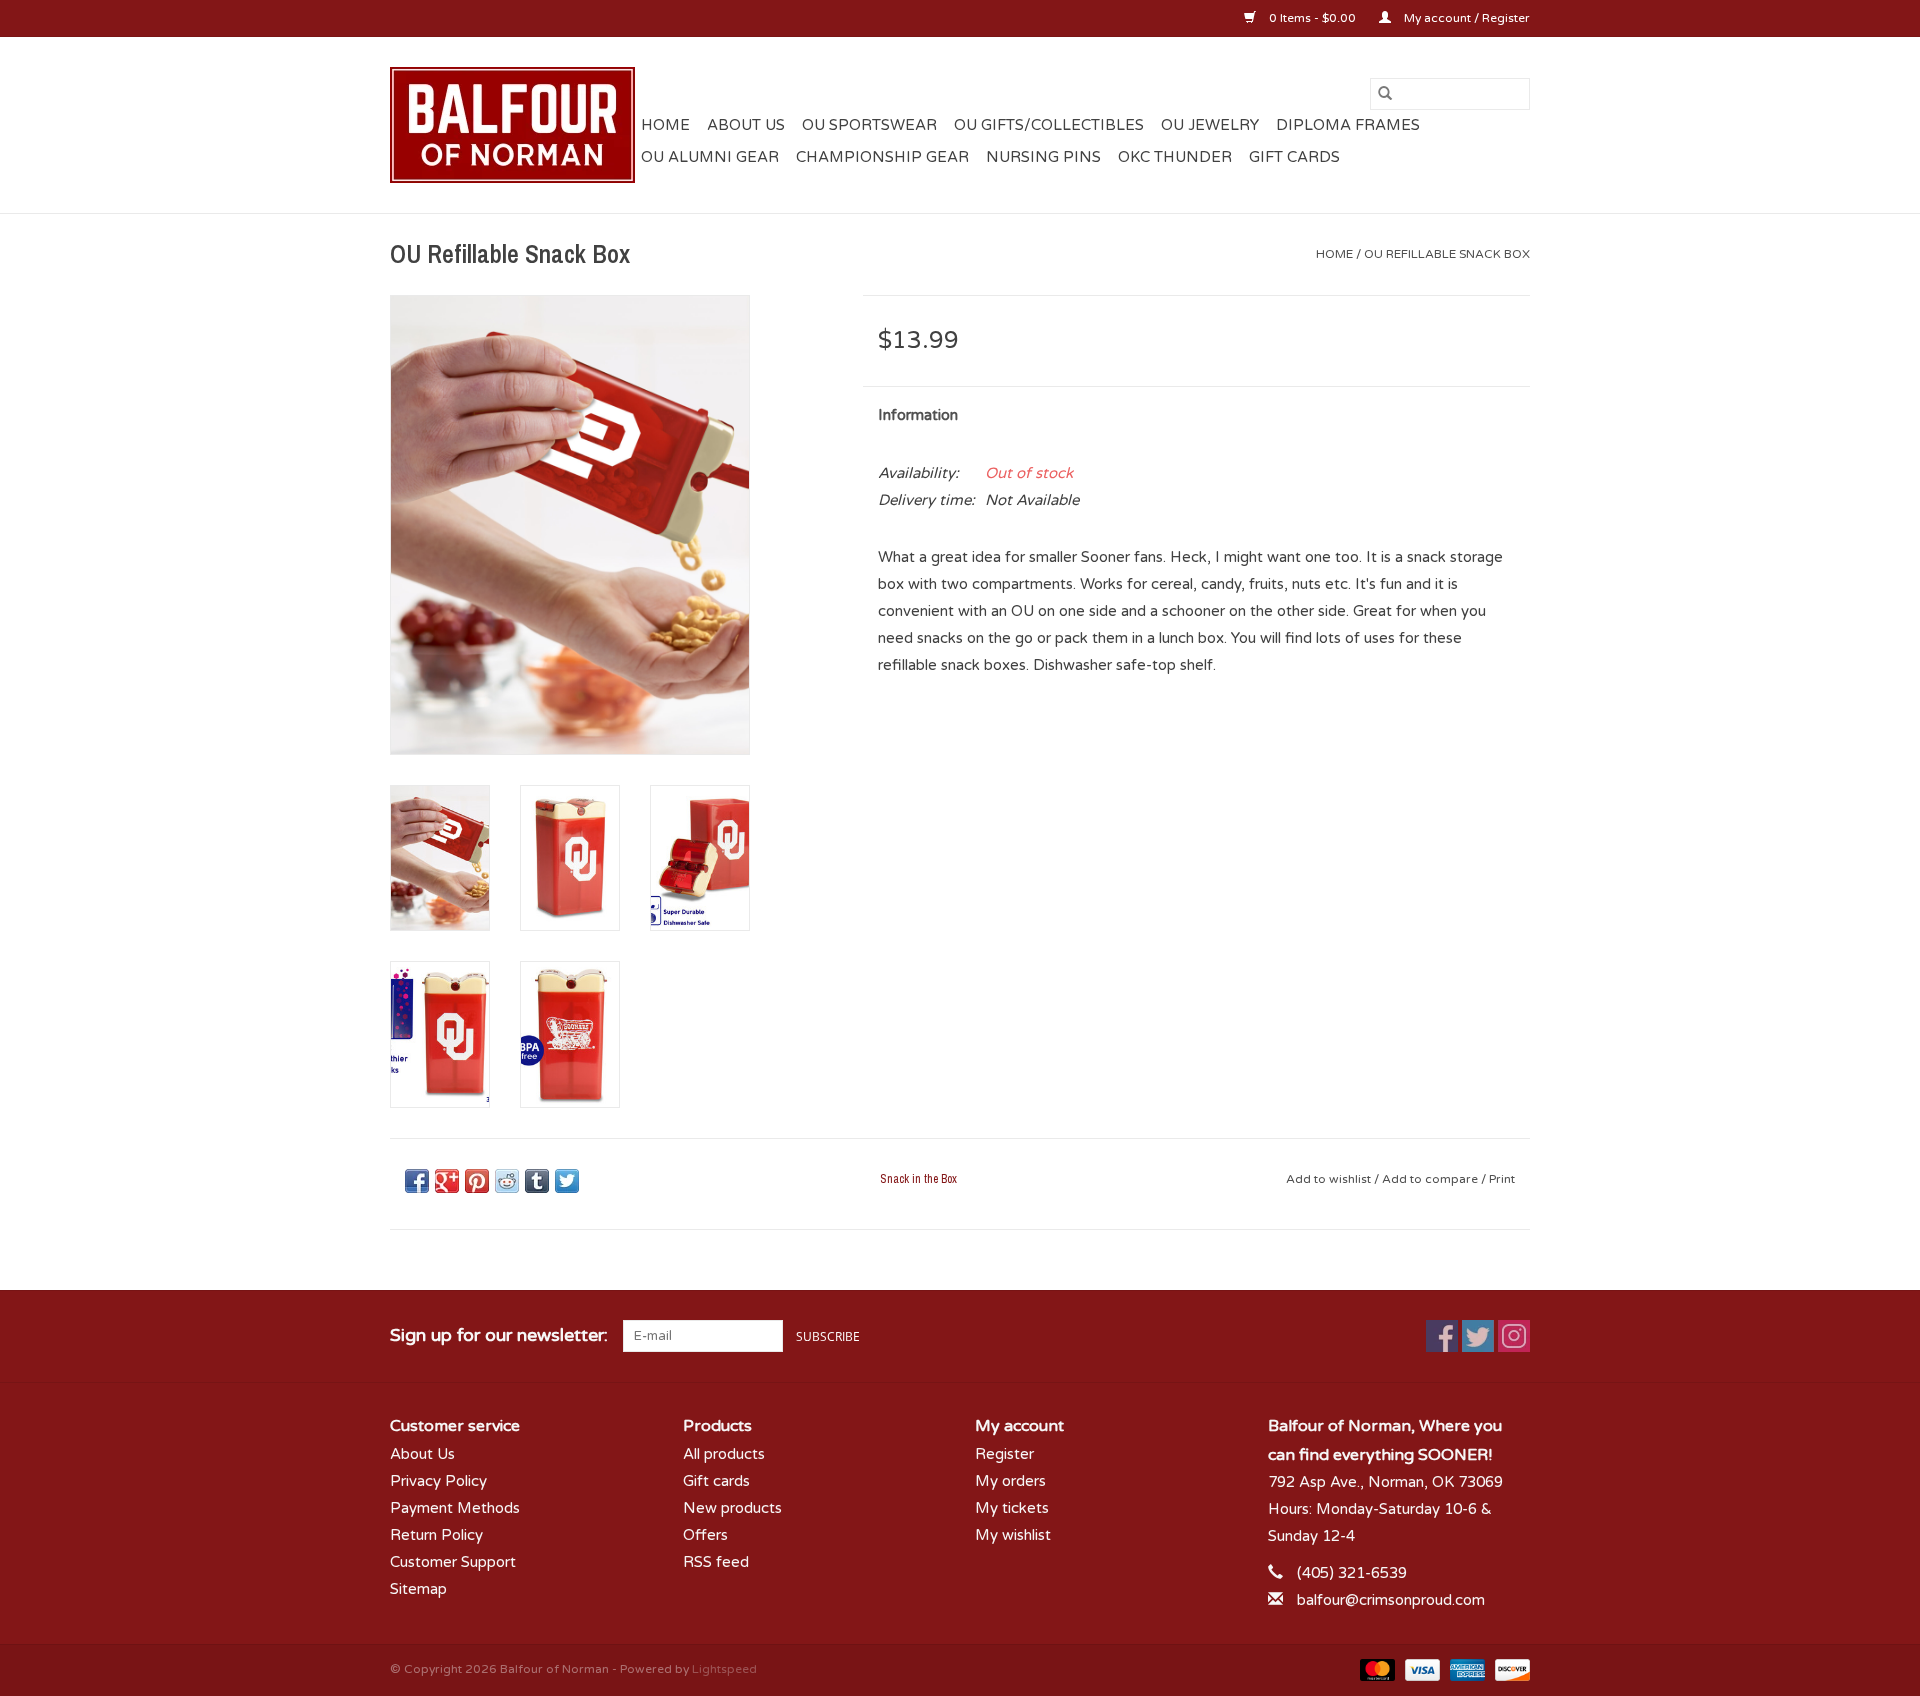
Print (1502, 1179)
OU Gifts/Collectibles (1049, 125)
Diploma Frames (1348, 125)
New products (732, 1508)
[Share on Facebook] (417, 1181)
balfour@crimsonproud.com (1391, 1600)
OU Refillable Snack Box (1447, 254)
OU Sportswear (869, 125)
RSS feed (716, 1562)
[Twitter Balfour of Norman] (1478, 1336)
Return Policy (436, 1535)
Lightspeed (724, 1669)
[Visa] (1420, 1669)
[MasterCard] (1375, 1669)
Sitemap (418, 1589)
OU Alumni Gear (710, 157)
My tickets (1012, 1508)
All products (724, 1454)
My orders (1010, 1481)
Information (918, 415)
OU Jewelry (1210, 125)
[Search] (1385, 94)
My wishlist (1013, 1535)
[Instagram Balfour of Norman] (1514, 1336)
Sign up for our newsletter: (499, 1335)
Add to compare (1431, 1179)
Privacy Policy (438, 1481)
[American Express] (1465, 1669)
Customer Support (453, 1562)
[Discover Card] (1509, 1669)
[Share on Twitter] (567, 1181)
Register (1004, 1454)
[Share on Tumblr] (537, 1181)
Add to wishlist (1330, 1179)
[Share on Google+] (447, 1181)
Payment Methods (455, 1508)
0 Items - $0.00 (1312, 18)
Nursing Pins (1043, 157)
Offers (705, 1535)
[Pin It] (477, 1181)
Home (665, 125)
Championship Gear (882, 157)
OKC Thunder (1175, 157)
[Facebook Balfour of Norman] (1442, 1336)
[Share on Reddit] (507, 1181)
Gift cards (1294, 157)
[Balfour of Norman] (512, 125)
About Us (746, 125)
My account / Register (1465, 18)
